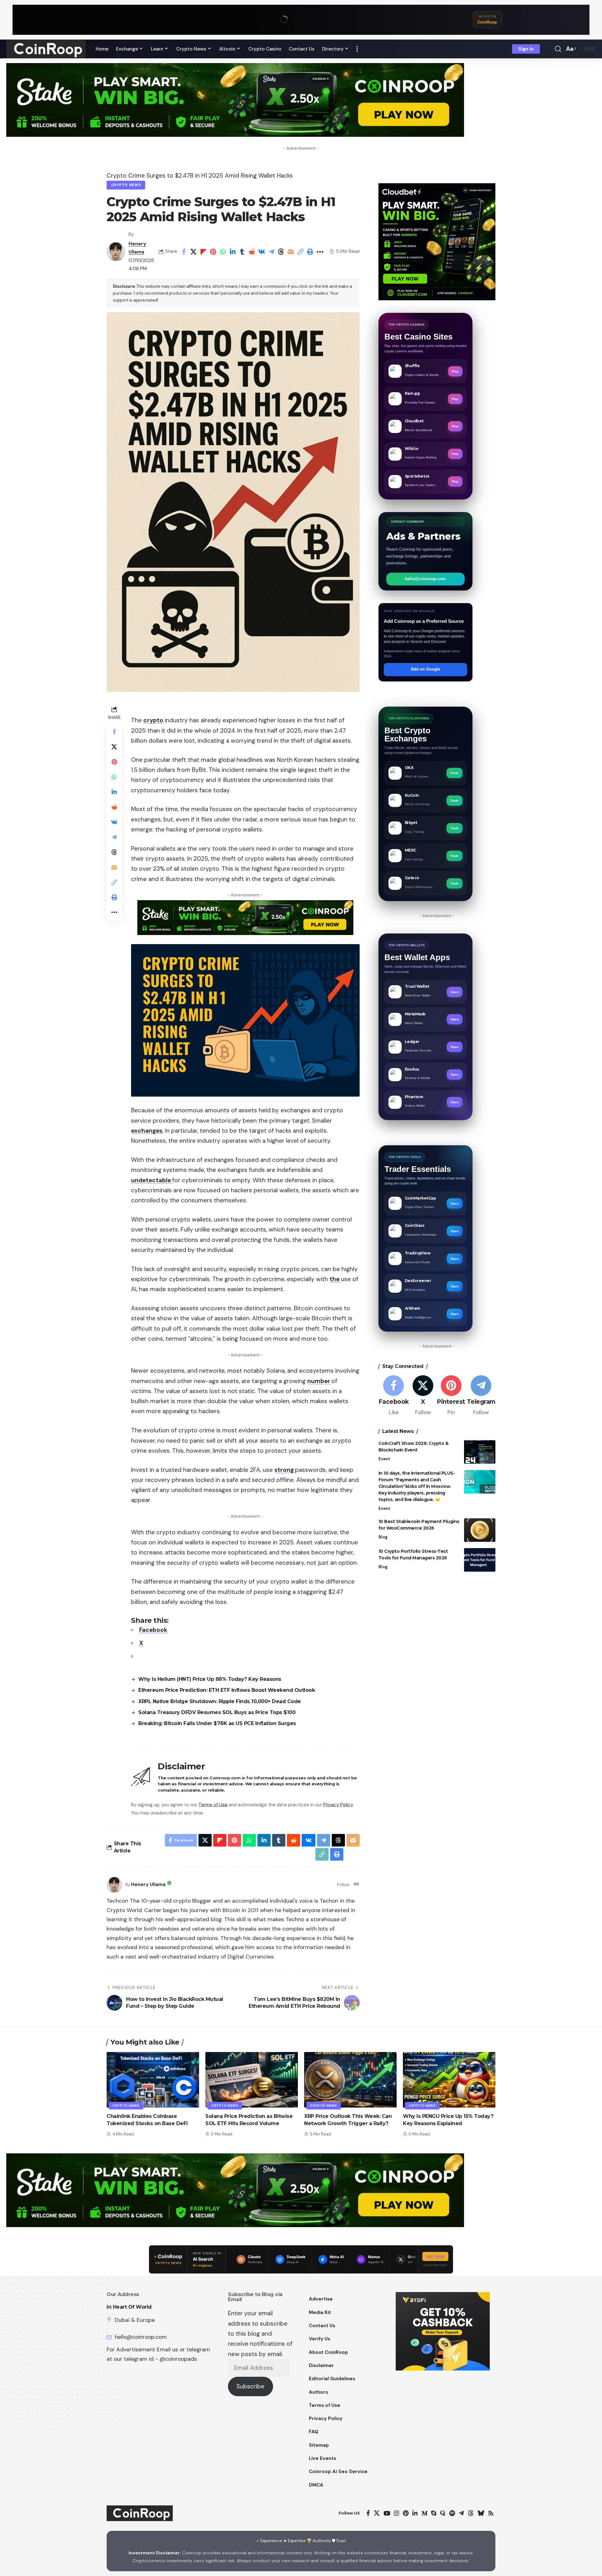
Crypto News (126, 185)
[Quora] (443, 2513)
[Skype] (434, 2513)
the (335, 1279)
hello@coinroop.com (425, 579)
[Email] (291, 252)
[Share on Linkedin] (232, 252)
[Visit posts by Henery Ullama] (116, 252)
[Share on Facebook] (184, 252)
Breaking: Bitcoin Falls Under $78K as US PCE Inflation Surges (217, 1723)
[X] (423, 1396)
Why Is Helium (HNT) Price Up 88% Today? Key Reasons (210, 1679)
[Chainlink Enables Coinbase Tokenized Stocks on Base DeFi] (153, 2080)
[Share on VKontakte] (261, 252)
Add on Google (425, 669)
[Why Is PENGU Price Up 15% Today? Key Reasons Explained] (449, 2080)
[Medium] (424, 2513)
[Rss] (491, 2513)
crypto (154, 720)
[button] (357, 49)
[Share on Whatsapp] (223, 252)
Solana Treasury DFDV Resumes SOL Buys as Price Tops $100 (217, 1712)
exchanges (147, 1131)
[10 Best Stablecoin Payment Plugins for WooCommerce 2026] (480, 1530)
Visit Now (435, 2256)
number (319, 1381)
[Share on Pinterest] (213, 252)
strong (285, 1470)
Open (455, 992)
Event (384, 1459)
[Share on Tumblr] (242, 252)
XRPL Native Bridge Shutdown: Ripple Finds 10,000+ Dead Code (220, 1701)
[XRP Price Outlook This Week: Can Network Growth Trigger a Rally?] (350, 2080)
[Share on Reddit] (252, 252)
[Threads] (471, 2513)
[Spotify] (452, 2513)
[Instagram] (396, 2513)
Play (455, 371)
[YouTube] (387, 2513)
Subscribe (250, 2386)
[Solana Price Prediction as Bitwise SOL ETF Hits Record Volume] (252, 2080)
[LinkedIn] (415, 2513)
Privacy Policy (338, 1805)
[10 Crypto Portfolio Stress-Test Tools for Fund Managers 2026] (480, 1560)
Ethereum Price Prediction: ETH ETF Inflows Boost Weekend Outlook (227, 1690)
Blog (383, 1537)
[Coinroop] (46, 49)
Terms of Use (213, 1805)
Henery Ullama (148, 1884)
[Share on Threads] (281, 252)
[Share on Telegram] (271, 252)
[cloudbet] (437, 241)
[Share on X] (193, 252)
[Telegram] (481, 1396)
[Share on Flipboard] (203, 252)
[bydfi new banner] (443, 2331)
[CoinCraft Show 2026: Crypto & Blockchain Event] (480, 1452)
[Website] (356, 1885)
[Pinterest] (451, 1396)
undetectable (152, 1180)
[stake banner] (235, 99)
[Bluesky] (481, 2513)
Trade (454, 773)
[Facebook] (394, 1396)
